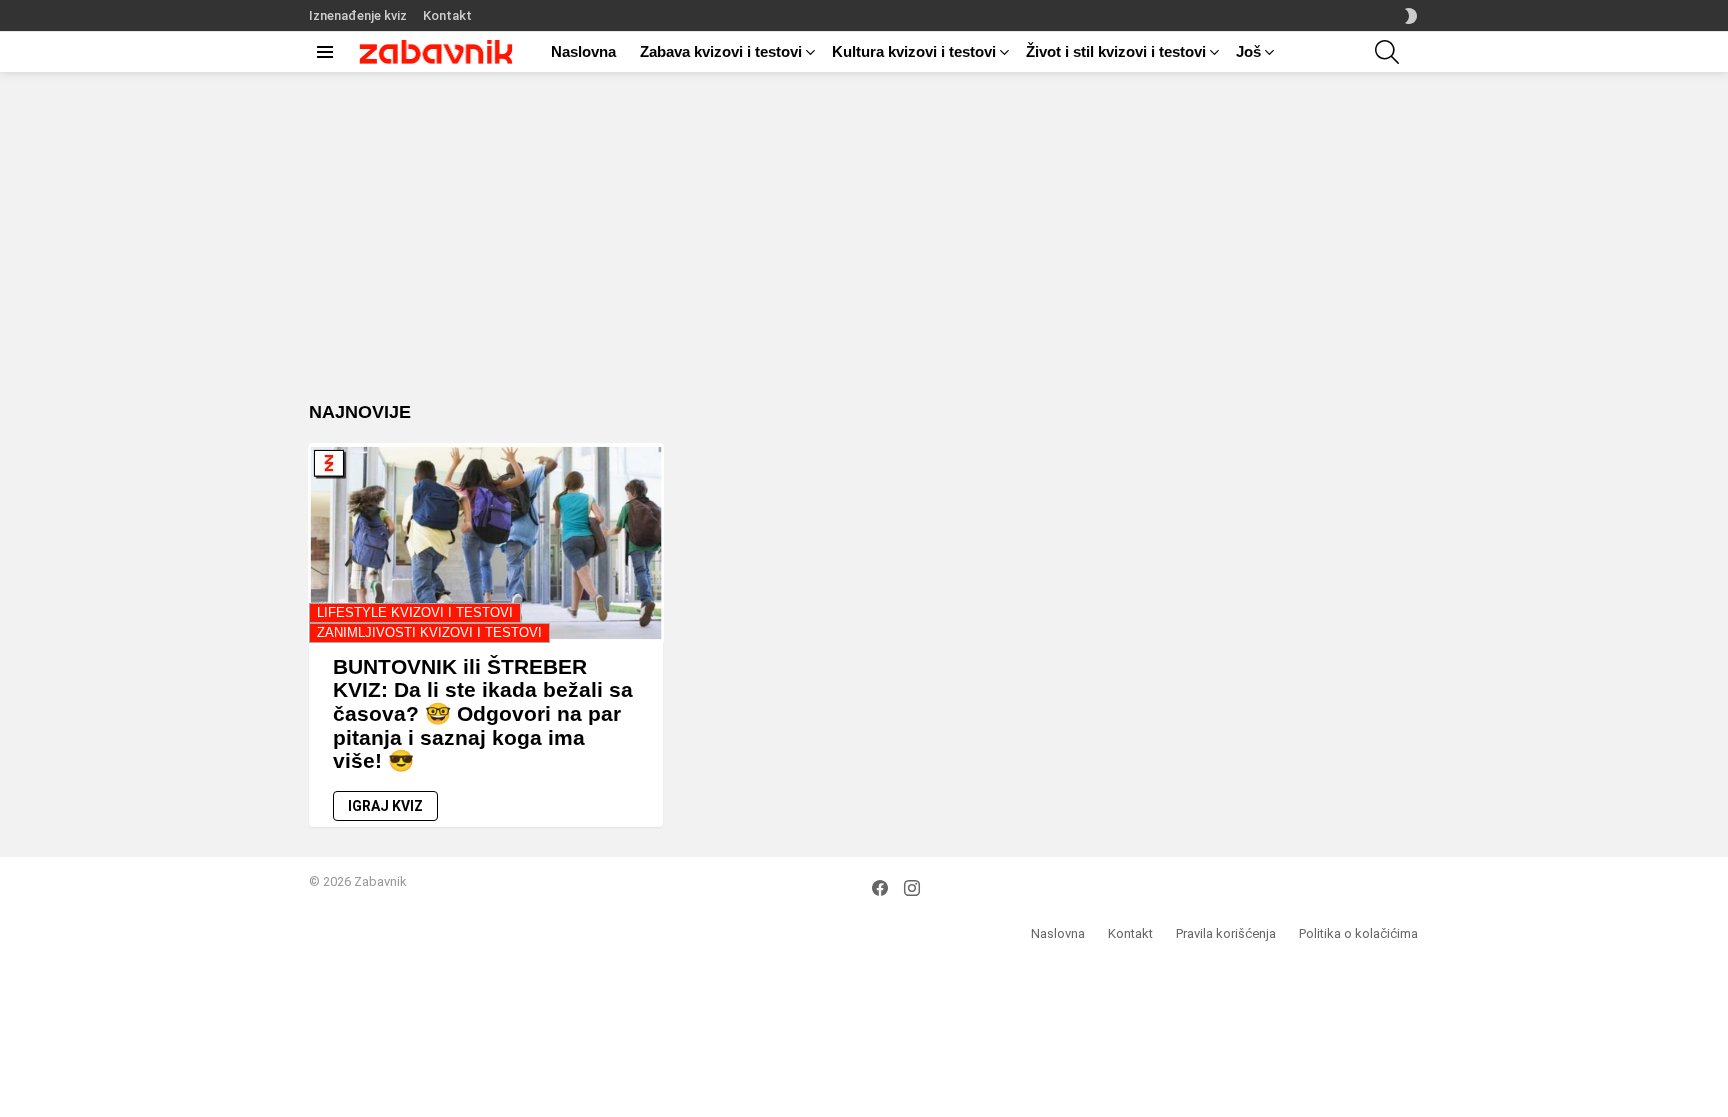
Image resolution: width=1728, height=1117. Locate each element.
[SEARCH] (1387, 52)
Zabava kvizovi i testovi (721, 51)
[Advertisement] (864, 252)
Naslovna (583, 51)
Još (1248, 51)
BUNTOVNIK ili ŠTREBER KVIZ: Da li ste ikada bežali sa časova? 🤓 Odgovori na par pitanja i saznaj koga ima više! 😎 (483, 714)
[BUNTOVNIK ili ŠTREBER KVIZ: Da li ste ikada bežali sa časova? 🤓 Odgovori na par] (486, 543)
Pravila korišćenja (1226, 933)
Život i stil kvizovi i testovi (1116, 51)
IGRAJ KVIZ (385, 806)
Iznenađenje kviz (358, 15)
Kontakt (447, 15)
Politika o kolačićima (1358, 933)
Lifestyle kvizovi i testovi (415, 612)
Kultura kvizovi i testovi (914, 51)
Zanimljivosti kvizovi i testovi (429, 632)
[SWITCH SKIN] (1411, 16)
